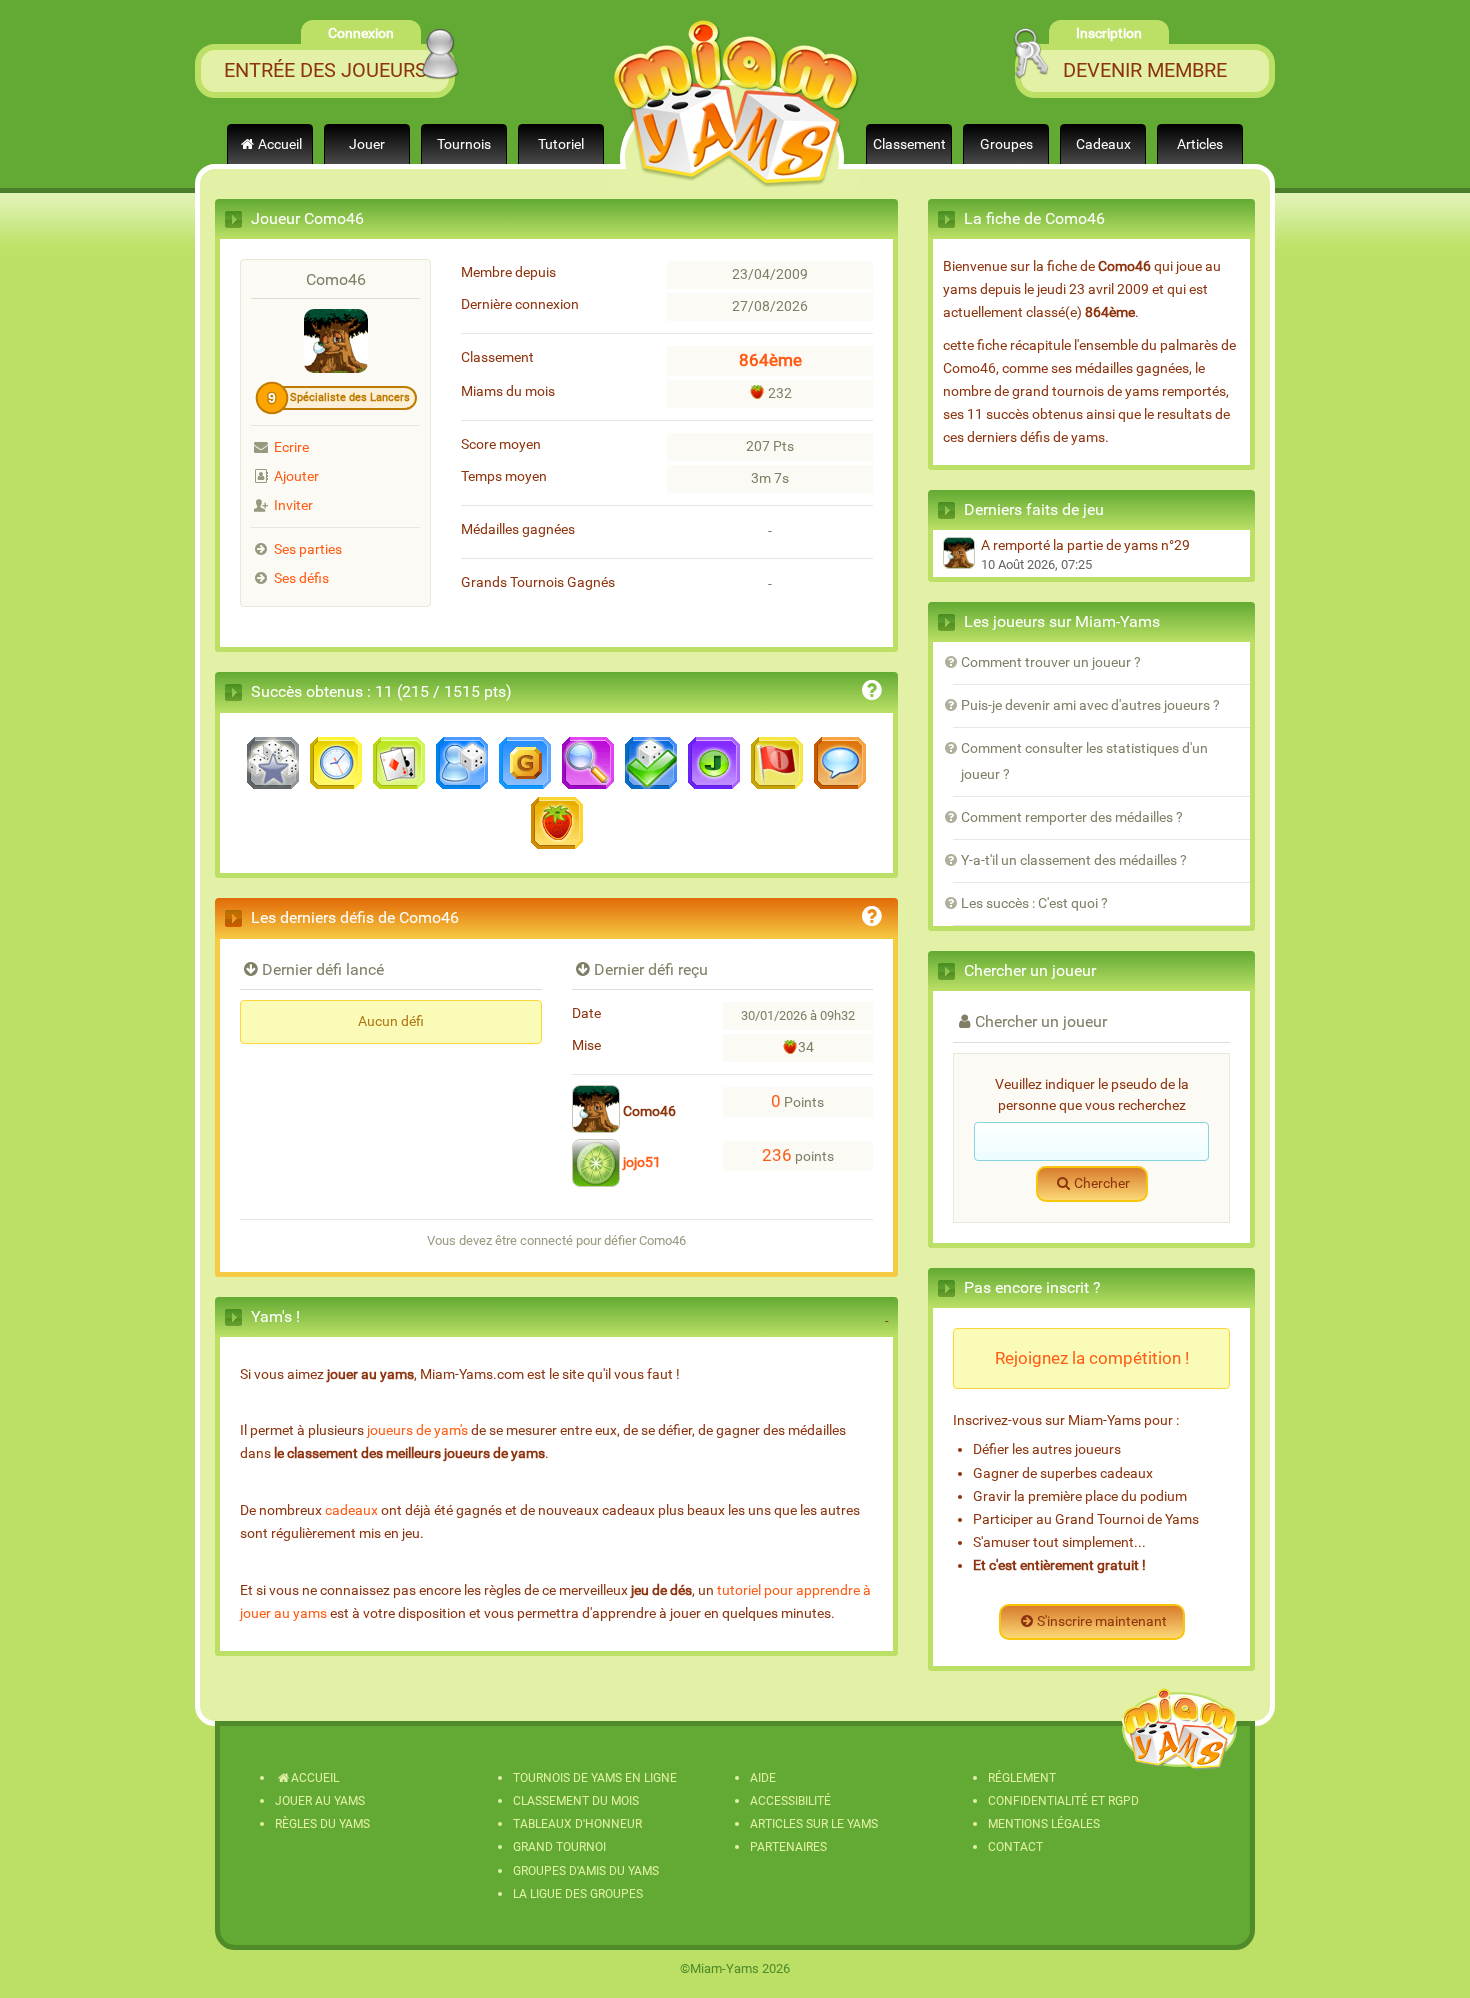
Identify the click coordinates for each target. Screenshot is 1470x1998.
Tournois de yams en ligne (595, 1778)
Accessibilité (790, 1801)
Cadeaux (1103, 144)
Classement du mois (576, 1801)
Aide (763, 1778)
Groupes (1006, 144)
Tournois (464, 144)
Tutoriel (561, 144)
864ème (770, 360)
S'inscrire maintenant (1102, 1621)
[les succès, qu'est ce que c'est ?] (872, 693)
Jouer (367, 144)
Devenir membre (1145, 70)
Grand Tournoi (559, 1847)
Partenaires (788, 1847)
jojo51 (640, 1162)
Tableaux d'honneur (577, 1824)
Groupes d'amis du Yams (586, 1871)
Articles (1200, 144)
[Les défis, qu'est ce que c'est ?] (872, 919)
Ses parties (308, 549)
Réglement (1022, 1778)
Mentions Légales (1044, 1824)
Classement (909, 144)
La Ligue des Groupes (578, 1894)
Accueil (280, 144)
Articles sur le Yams (814, 1824)
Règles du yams (322, 1824)
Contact (1015, 1847)
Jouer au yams (320, 1801)
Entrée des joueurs (325, 70)
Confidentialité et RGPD (1063, 1801)
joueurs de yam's (417, 1430)
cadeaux (351, 1510)
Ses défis (301, 578)
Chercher (1102, 1183)
